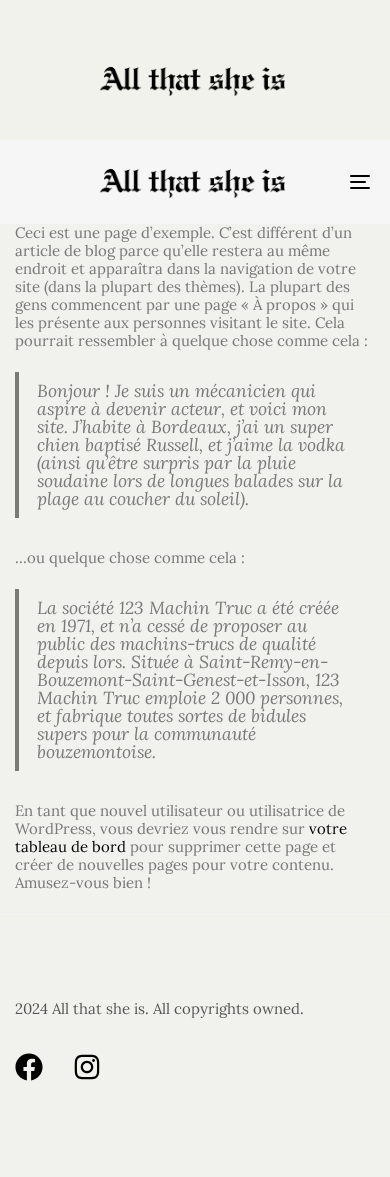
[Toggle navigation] (311, 182)
